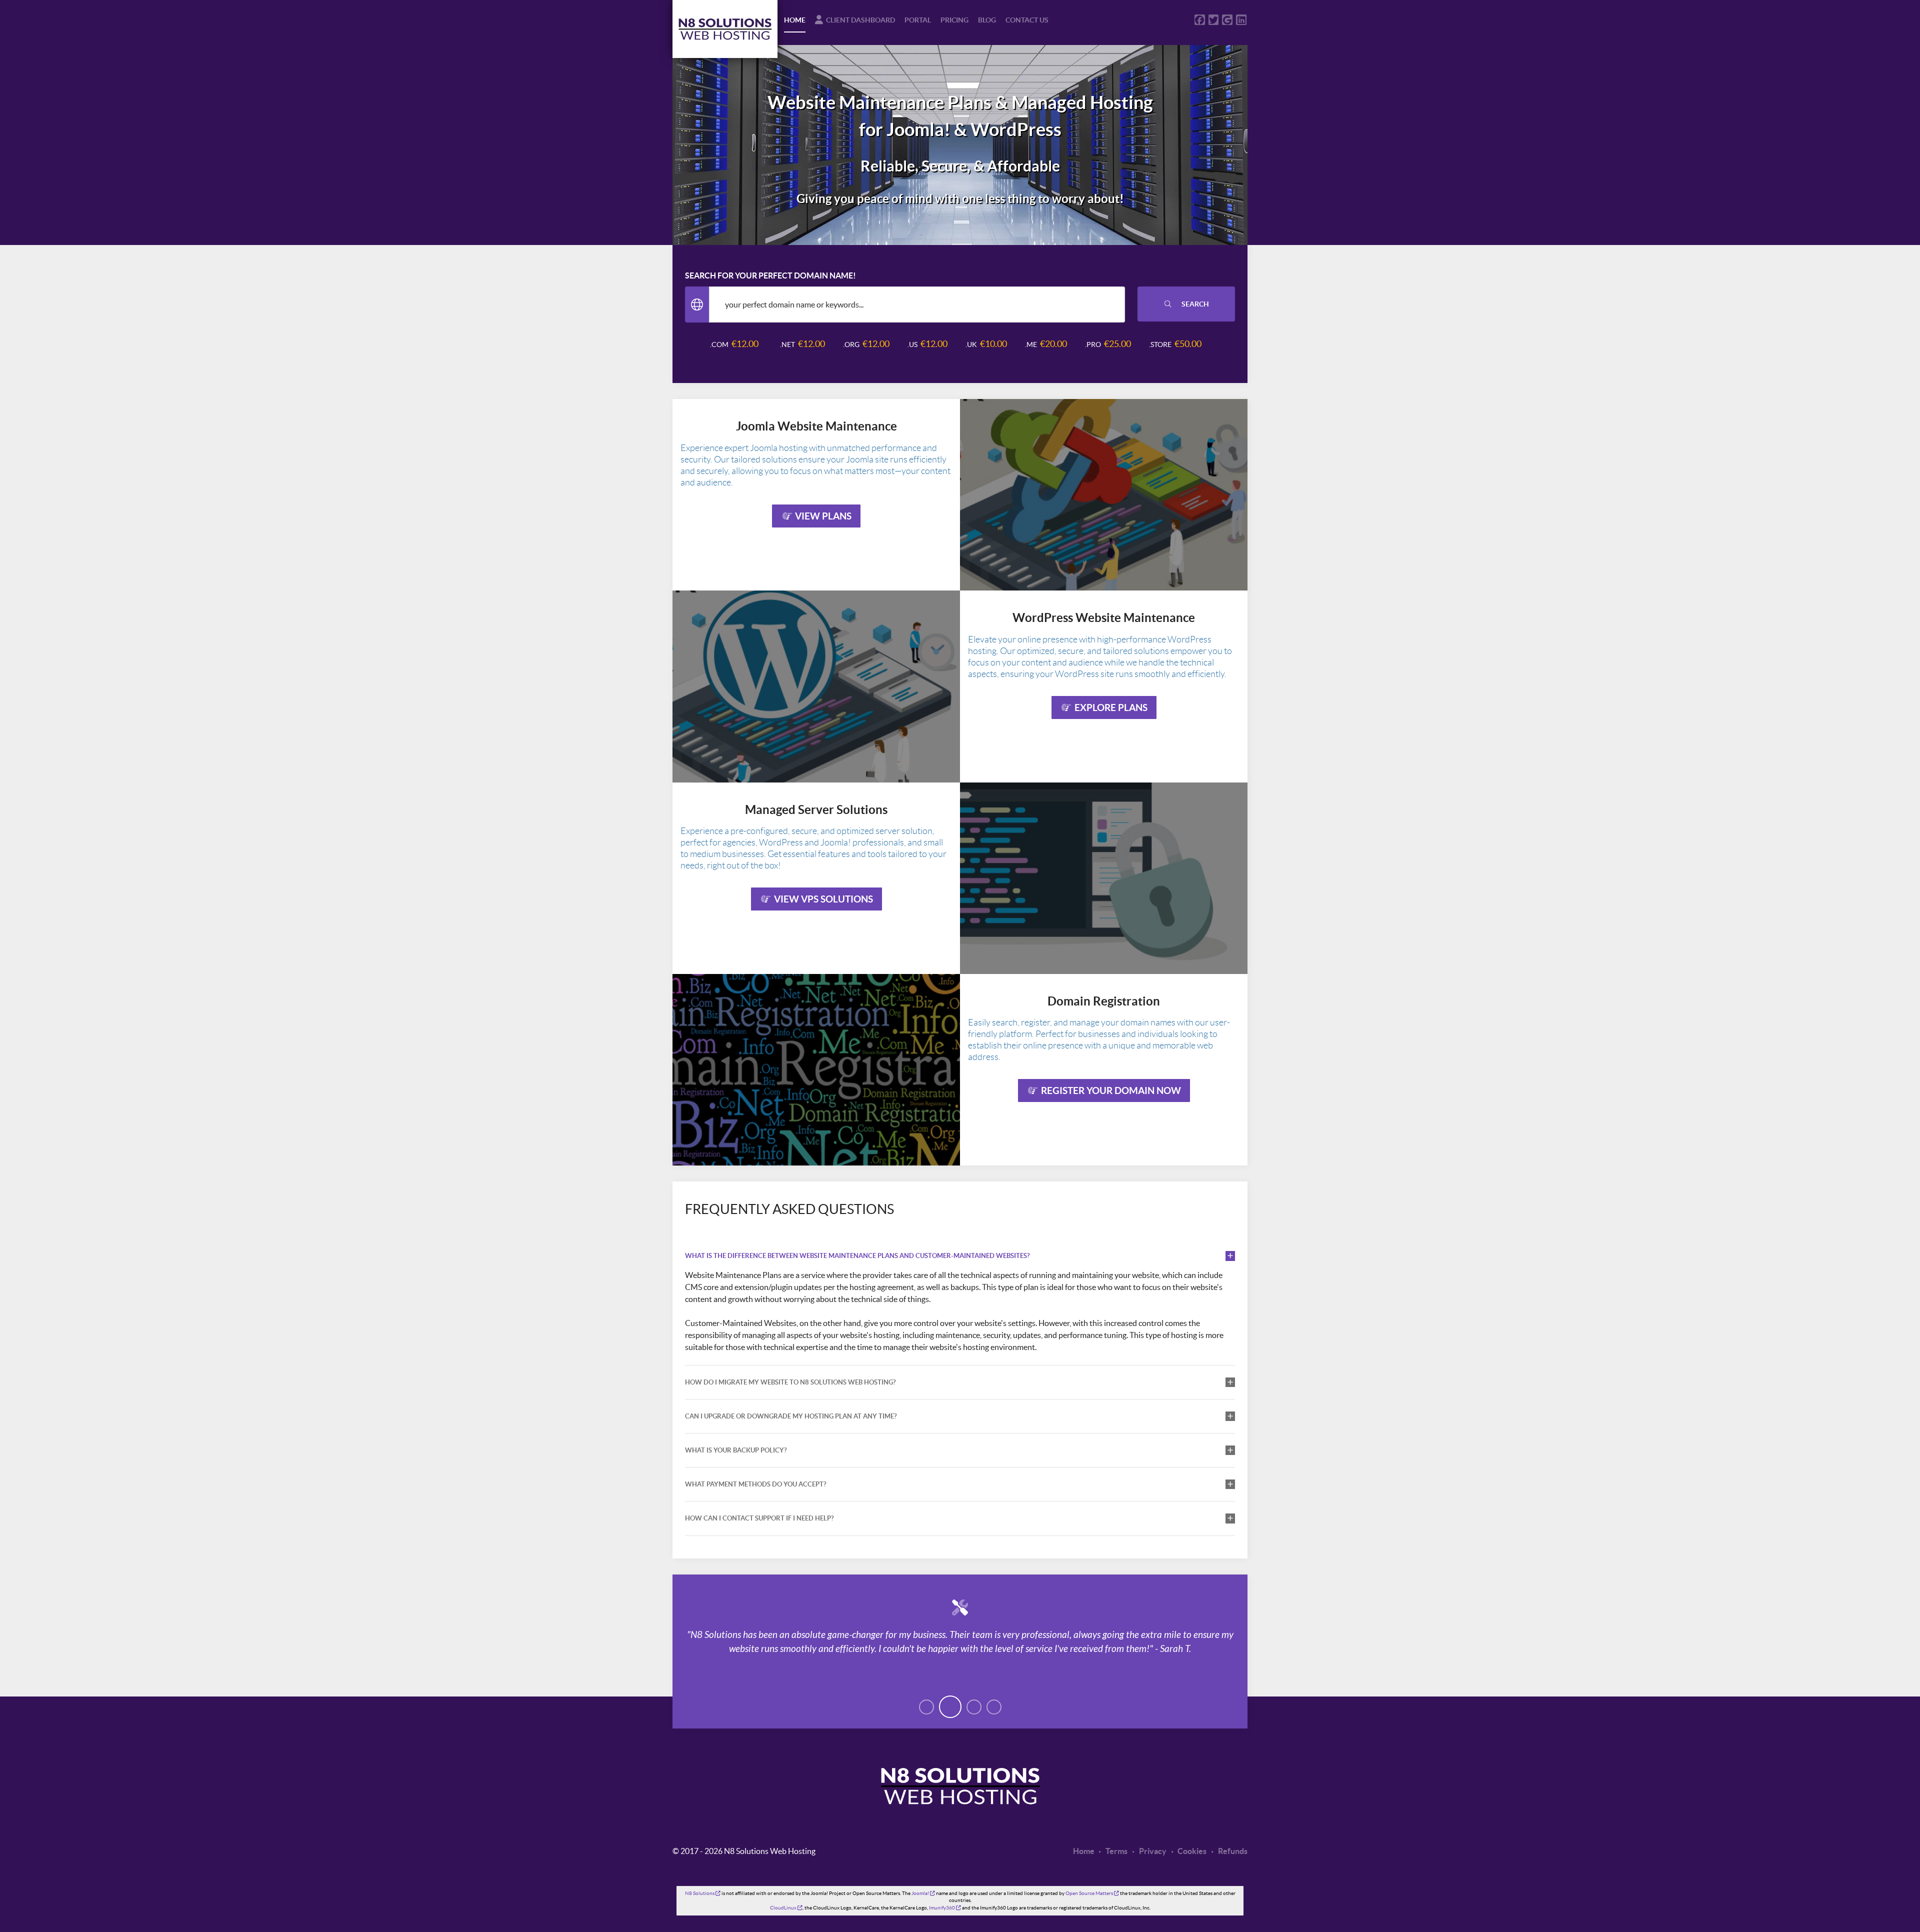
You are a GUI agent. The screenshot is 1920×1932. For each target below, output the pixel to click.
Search (1194, 304)
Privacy (1152, 1851)
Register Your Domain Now (1110, 1090)
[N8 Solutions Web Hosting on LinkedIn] (1241, 20)
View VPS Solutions (822, 899)
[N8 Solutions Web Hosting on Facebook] (1200, 20)
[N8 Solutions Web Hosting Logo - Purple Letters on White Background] (725, 29)
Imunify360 (945, 1908)
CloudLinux (786, 1908)
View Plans (822, 516)
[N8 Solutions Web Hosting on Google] (1227, 20)
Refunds (1232, 1851)
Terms (1116, 1851)
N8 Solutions (703, 1893)
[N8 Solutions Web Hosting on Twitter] (1214, 20)
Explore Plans (1110, 707)
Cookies (1191, 1851)
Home (1084, 1851)
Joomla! (923, 1893)
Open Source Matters (1092, 1893)
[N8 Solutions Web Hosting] (960, 1811)
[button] (926, 1707)
